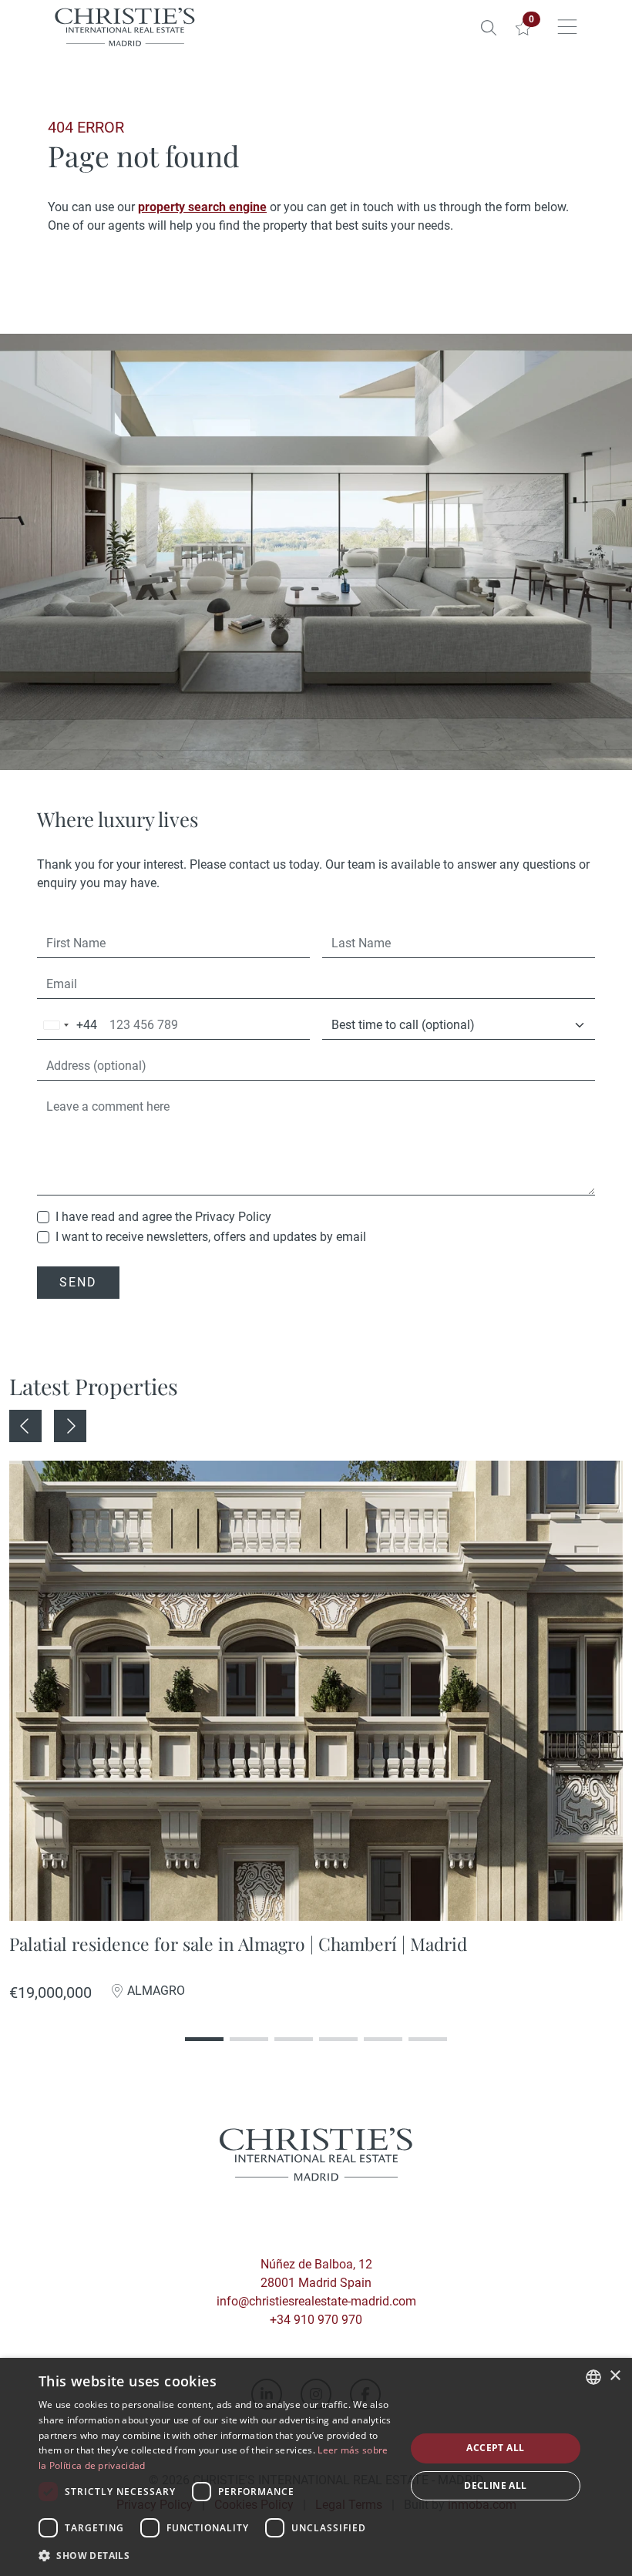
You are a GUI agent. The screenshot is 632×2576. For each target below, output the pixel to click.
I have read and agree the (163, 1217)
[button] (217, 2555)
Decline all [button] (495, 2485)
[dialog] (316, 2467)
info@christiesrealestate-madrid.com (316, 2301)
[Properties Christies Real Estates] (489, 27)
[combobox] (67, 1026)
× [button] (615, 2376)
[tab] (204, 2021)
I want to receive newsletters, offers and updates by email (211, 1237)
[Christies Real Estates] (125, 27)
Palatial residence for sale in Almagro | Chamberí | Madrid (238, 1944)
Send (78, 1282)
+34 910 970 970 (316, 2320)
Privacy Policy (233, 1217)
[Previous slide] (25, 1426)
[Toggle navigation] (567, 27)
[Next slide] (70, 1426)
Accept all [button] (495, 2448)
